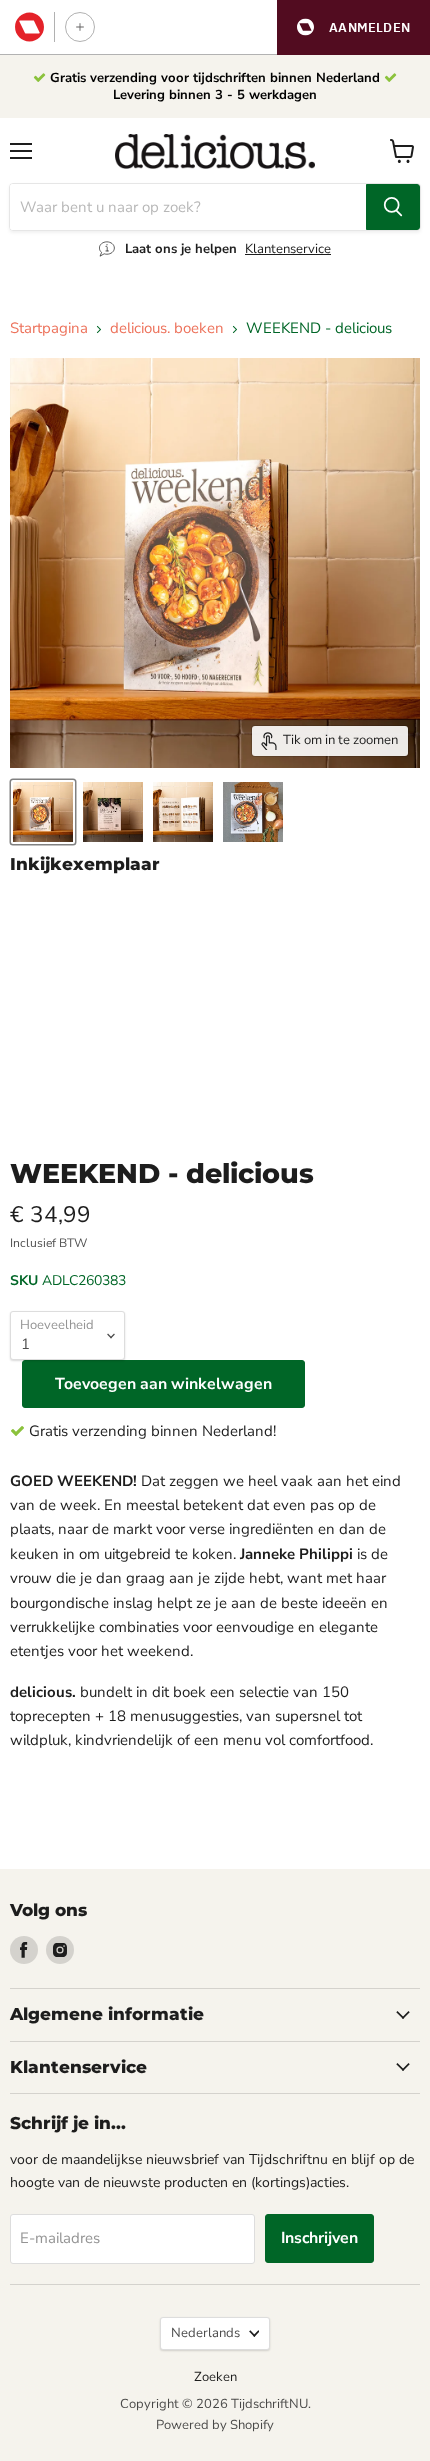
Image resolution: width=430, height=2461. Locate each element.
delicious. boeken (167, 328)
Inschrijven (319, 2238)
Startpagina (49, 328)
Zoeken (215, 2377)
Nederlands (205, 2333)
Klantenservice (288, 249)
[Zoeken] (393, 207)
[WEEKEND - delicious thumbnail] (43, 812)
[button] (353, 27)
